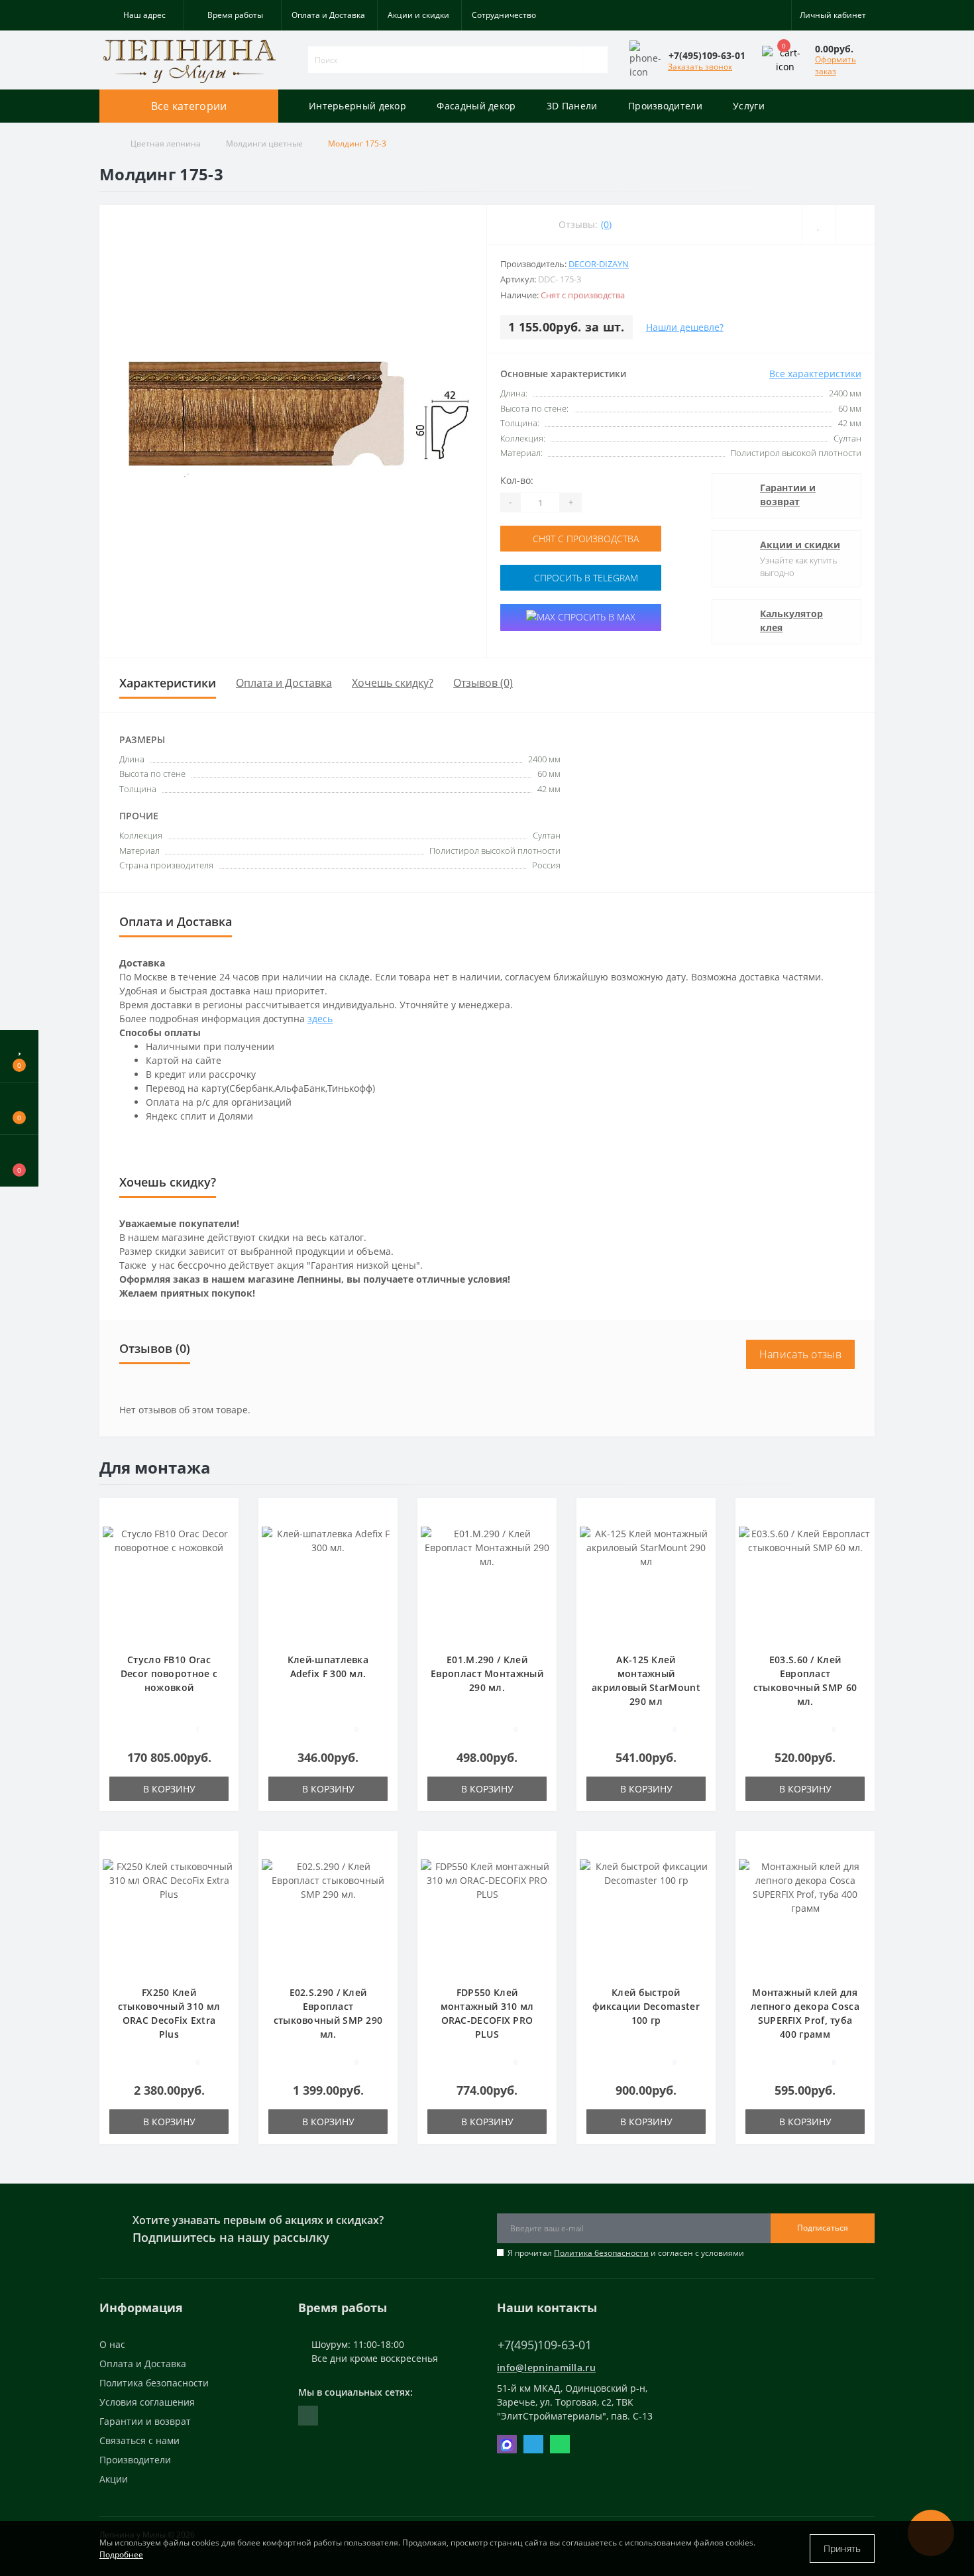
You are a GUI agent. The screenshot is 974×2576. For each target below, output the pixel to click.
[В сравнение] (224, 1534)
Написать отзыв (800, 1354)
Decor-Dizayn (599, 264)
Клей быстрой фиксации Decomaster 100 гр (646, 2006)
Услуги (749, 106)
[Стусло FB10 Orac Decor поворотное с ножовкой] (169, 1581)
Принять (842, 2548)
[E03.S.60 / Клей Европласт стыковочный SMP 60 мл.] (805, 1581)
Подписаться (823, 2228)
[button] (141, 15)
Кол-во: (517, 480)
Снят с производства (584, 539)
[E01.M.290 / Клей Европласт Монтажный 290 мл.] (487, 1581)
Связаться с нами (139, 2440)
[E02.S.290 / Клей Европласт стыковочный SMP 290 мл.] (328, 1914)
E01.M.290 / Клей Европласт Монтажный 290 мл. (487, 1673)
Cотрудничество (504, 15)
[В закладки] (224, 1515)
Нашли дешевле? (685, 327)
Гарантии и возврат (788, 495)
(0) (606, 224)
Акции (114, 2479)
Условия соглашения (147, 2402)
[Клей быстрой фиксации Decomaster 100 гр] (646, 1914)
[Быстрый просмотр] (224, 1553)
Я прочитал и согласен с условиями (626, 2253)
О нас (112, 2344)
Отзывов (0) (483, 683)
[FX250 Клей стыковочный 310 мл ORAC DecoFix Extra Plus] (169, 1914)
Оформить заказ (836, 65)
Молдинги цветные (264, 144)
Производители (665, 106)
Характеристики (168, 683)
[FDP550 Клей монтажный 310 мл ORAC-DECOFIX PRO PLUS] (487, 1914)
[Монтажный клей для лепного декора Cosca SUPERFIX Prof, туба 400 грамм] (805, 1914)
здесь (320, 1019)
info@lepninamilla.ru (546, 2368)
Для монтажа (155, 1467)
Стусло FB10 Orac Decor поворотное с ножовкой (169, 1673)
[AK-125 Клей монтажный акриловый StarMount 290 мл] (646, 1581)
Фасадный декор (476, 106)
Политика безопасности (601, 2253)
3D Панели (572, 106)
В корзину (169, 1789)
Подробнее (121, 2554)
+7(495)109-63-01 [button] (545, 2345)
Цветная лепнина (166, 144)
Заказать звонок (700, 67)
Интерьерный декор (357, 106)
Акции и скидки (418, 15)
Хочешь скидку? (393, 683)
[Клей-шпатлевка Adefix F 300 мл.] (328, 1581)
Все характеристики (815, 374)
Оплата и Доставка (328, 15)
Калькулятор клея (791, 620)
